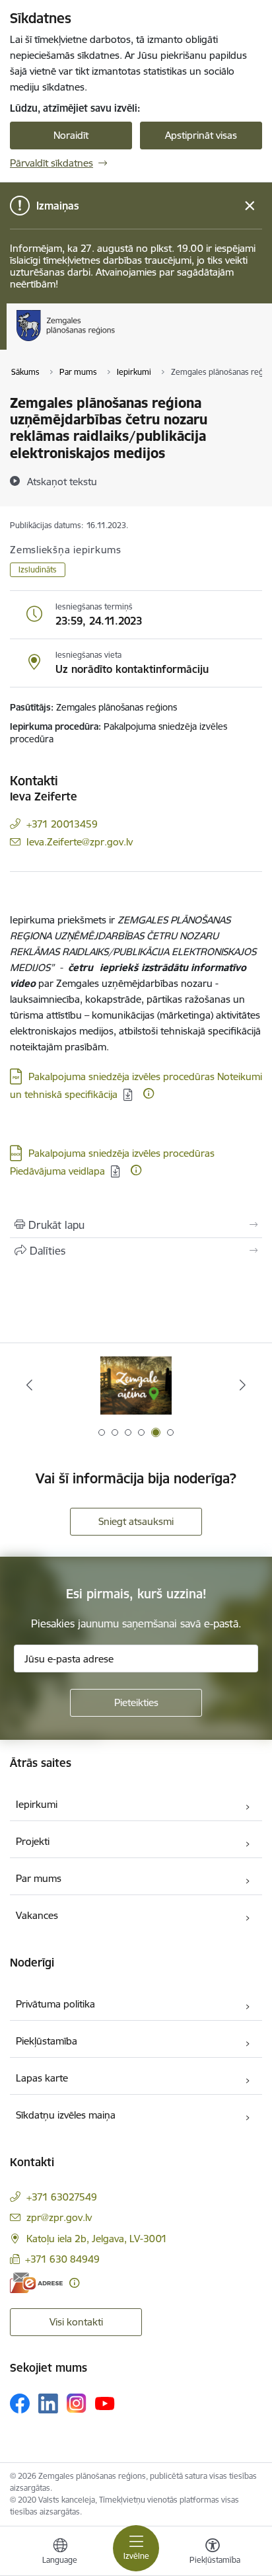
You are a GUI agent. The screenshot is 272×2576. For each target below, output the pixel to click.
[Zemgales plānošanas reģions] (119, 341)
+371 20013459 (62, 824)
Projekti (33, 1841)
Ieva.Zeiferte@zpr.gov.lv (80, 842)
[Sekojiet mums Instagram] (77, 2403)
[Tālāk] (243, 1385)
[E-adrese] (36, 2283)
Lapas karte (42, 2078)
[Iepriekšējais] (29, 1385)
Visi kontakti (76, 2322)
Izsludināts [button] (38, 569)
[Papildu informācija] (149, 1093)
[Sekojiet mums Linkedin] (48, 2403)
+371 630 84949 (62, 2259)
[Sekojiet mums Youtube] (105, 2403)
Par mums (39, 1878)
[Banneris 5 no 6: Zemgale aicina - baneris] (136, 1385)
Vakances (37, 1915)
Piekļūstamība (47, 2041)
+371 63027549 (62, 2197)
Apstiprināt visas (201, 135)
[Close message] (250, 206)
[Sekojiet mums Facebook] (20, 2403)
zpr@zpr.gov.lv (59, 2217)
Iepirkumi (37, 1804)
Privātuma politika (55, 2004)
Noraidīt (71, 135)
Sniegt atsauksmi (136, 1521)
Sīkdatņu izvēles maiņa (66, 2115)
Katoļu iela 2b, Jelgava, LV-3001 (97, 2239)
